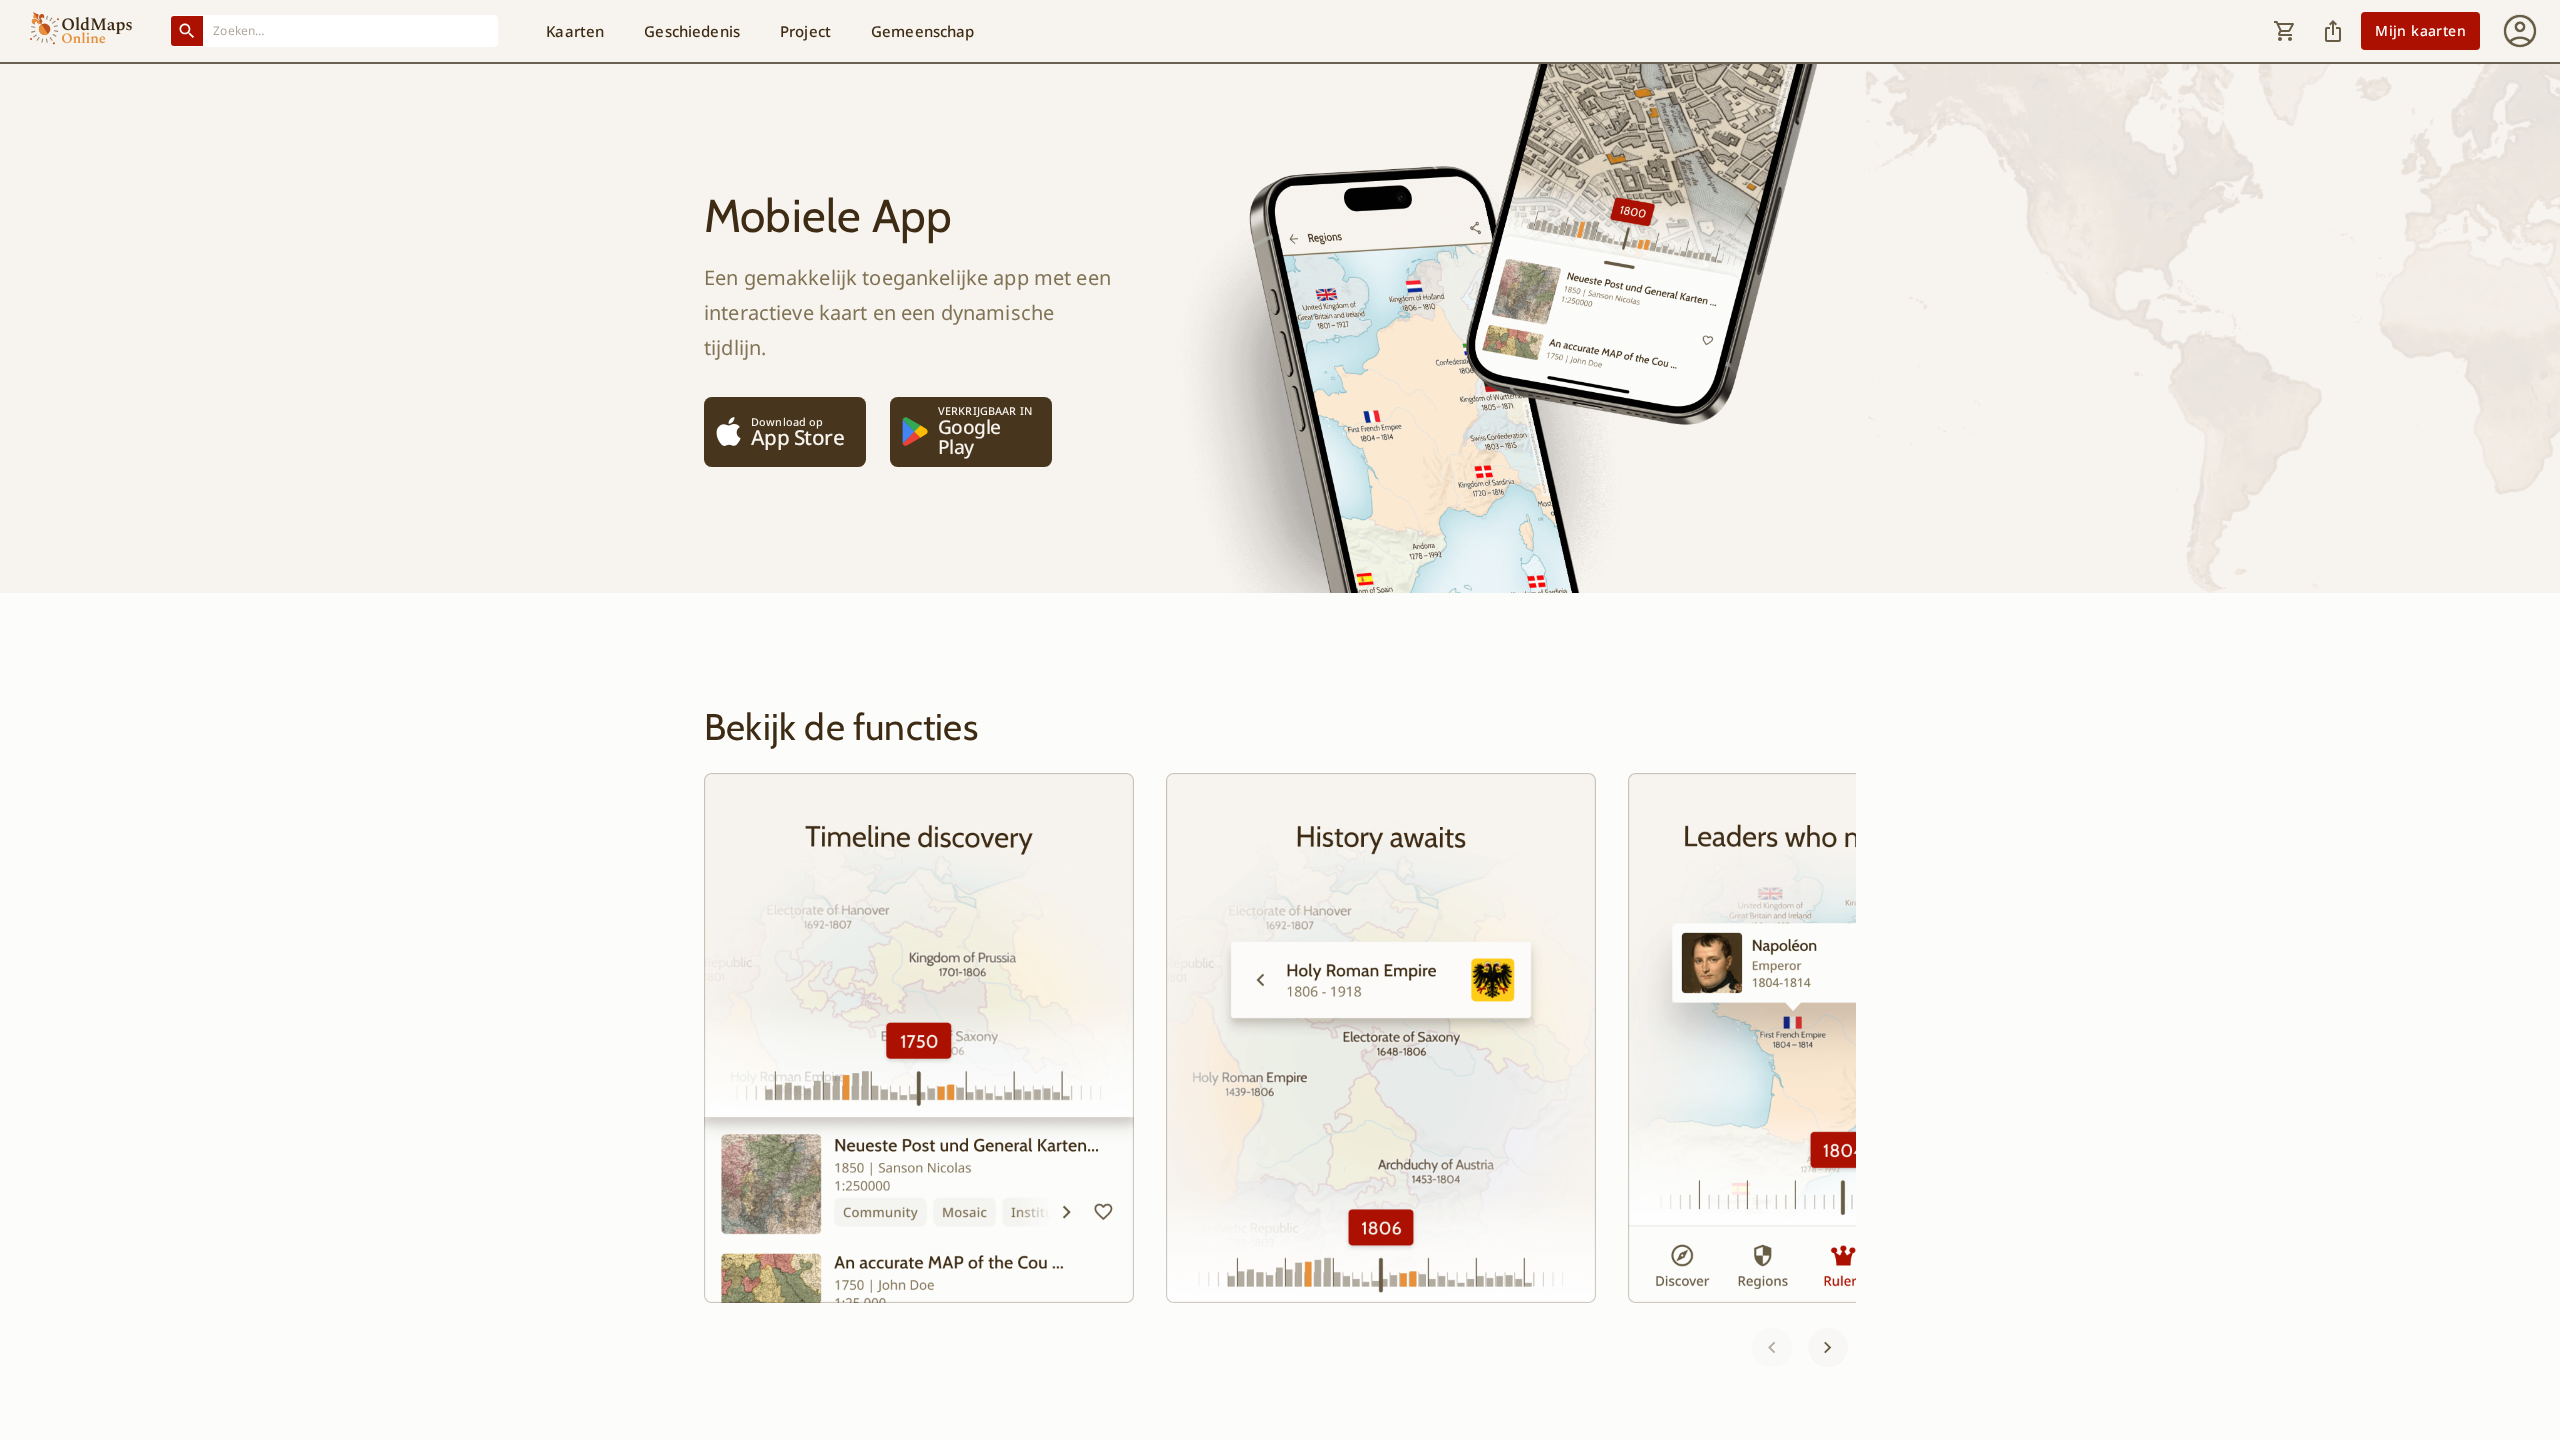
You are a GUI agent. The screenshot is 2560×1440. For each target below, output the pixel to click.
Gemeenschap (923, 31)
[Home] (81, 31)
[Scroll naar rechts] (1828, 1347)
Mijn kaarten (2420, 30)
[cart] (2285, 31)
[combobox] (351, 30)
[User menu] (2520, 31)
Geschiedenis (692, 31)
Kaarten (575, 31)
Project (805, 31)
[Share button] (2333, 31)
